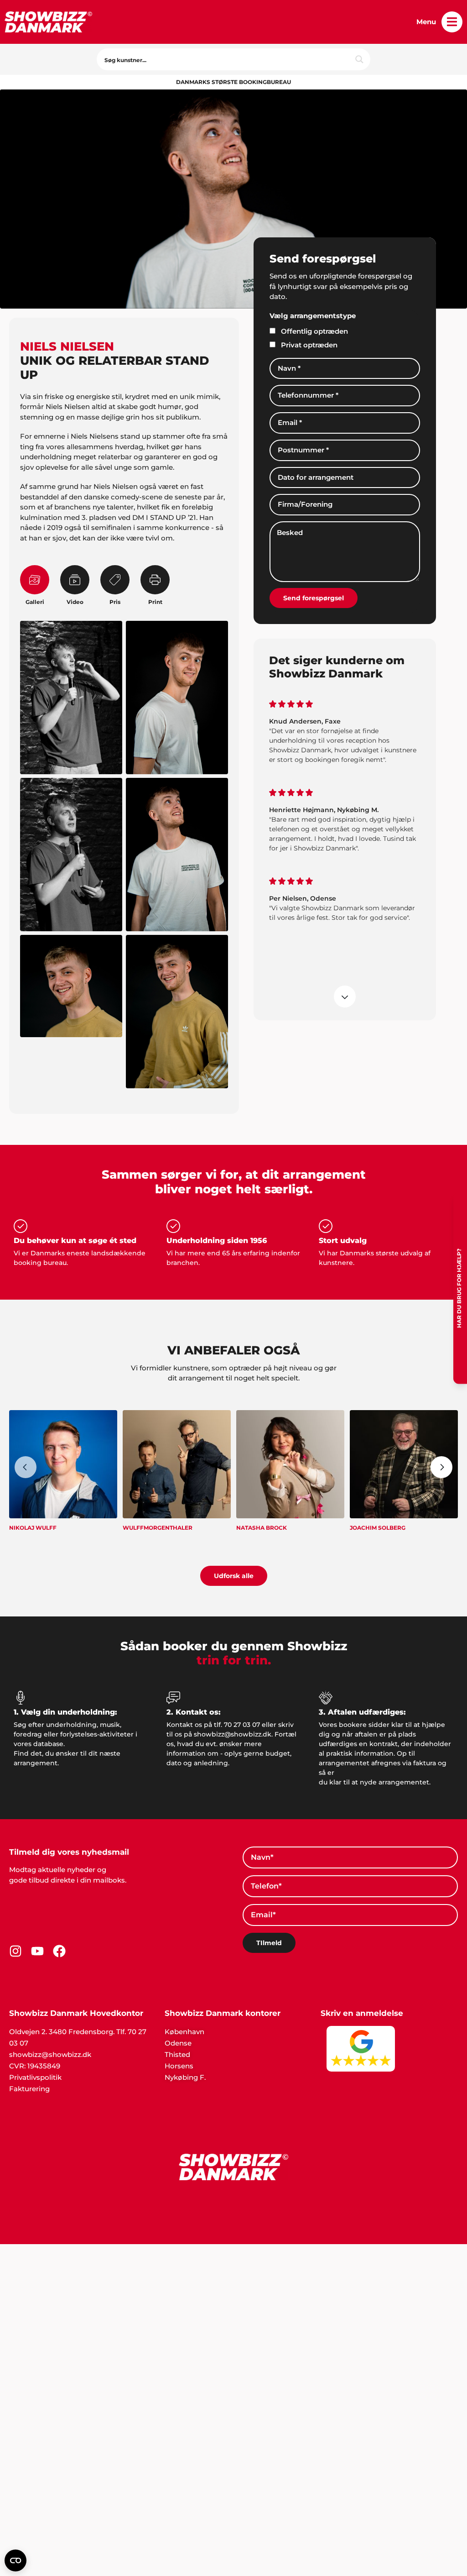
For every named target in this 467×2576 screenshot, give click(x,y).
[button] (452, 22)
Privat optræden (309, 345)
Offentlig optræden (314, 331)
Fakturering (29, 2089)
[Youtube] (37, 1951)
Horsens (179, 2066)
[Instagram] (16, 1951)
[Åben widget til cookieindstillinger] (16, 2560)
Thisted (177, 2054)
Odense (178, 2043)
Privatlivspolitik (35, 2077)
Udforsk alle (234, 1576)
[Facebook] (59, 1951)
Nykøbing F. (185, 2077)
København (184, 2032)
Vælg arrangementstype (313, 316)
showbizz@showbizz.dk (50, 2054)
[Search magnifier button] (359, 59)
